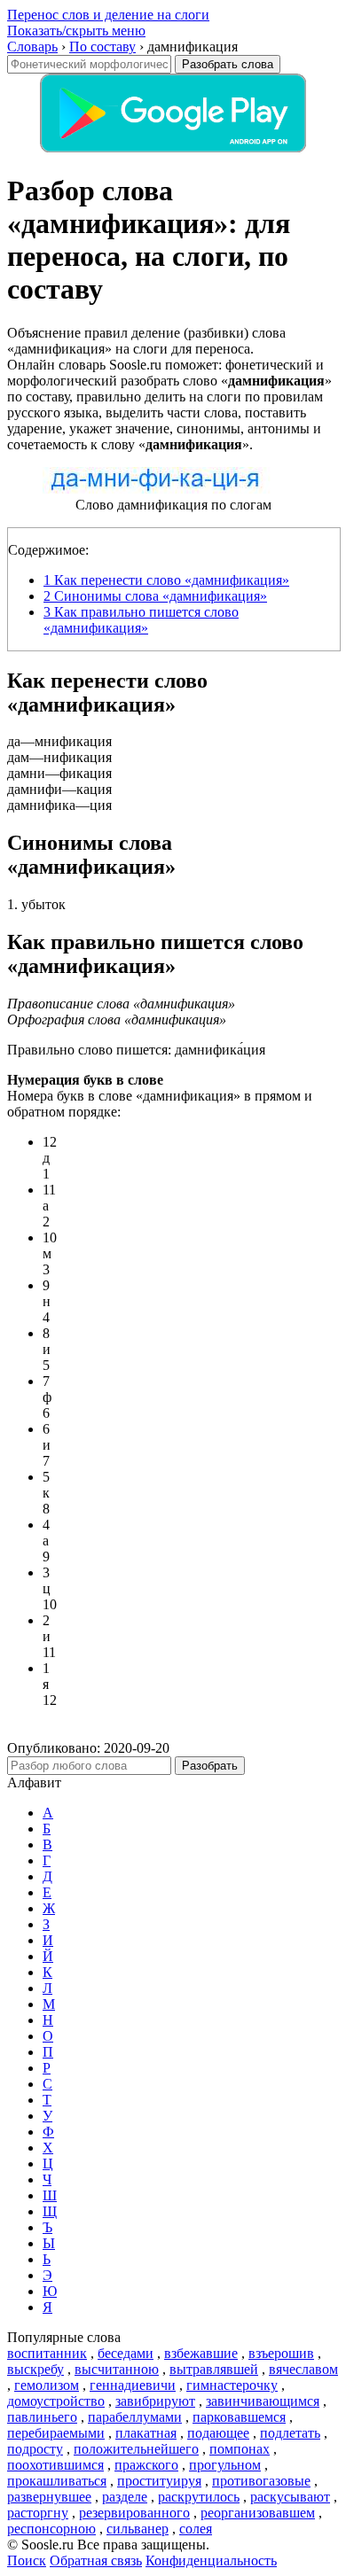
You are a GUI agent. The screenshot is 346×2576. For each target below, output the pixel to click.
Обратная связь (96, 2560)
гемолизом (47, 2385)
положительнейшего (136, 2449)
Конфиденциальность (211, 2560)
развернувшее (49, 2497)
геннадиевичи (133, 2385)
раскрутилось (199, 2497)
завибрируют (155, 2401)
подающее (218, 2433)
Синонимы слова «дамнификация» (155, 596)
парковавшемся (239, 2417)
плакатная (146, 2433)
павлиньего (42, 2417)
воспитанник (47, 2353)
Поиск (27, 2560)
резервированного (134, 2513)
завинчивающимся (263, 2401)
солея (196, 2529)
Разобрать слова (228, 64)
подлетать (290, 2433)
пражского (146, 2465)
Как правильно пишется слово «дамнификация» (141, 620)
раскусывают (290, 2497)
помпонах (240, 2449)
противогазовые (261, 2481)
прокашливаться (57, 2481)
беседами (126, 2353)
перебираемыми (56, 2433)
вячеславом (303, 2369)
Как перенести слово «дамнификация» (166, 580)
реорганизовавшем (258, 2513)
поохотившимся (55, 2465)
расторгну (38, 2513)
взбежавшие (201, 2353)
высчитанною (117, 2369)
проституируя (159, 2481)
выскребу (35, 2369)
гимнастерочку (232, 2385)
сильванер (138, 2529)
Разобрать (210, 1766)
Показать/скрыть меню (76, 31)
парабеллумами (135, 2417)
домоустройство (56, 2401)
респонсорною (51, 2529)
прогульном (225, 2465)
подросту (35, 2449)
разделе (125, 2497)
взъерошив (281, 2353)
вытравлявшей (214, 2369)
